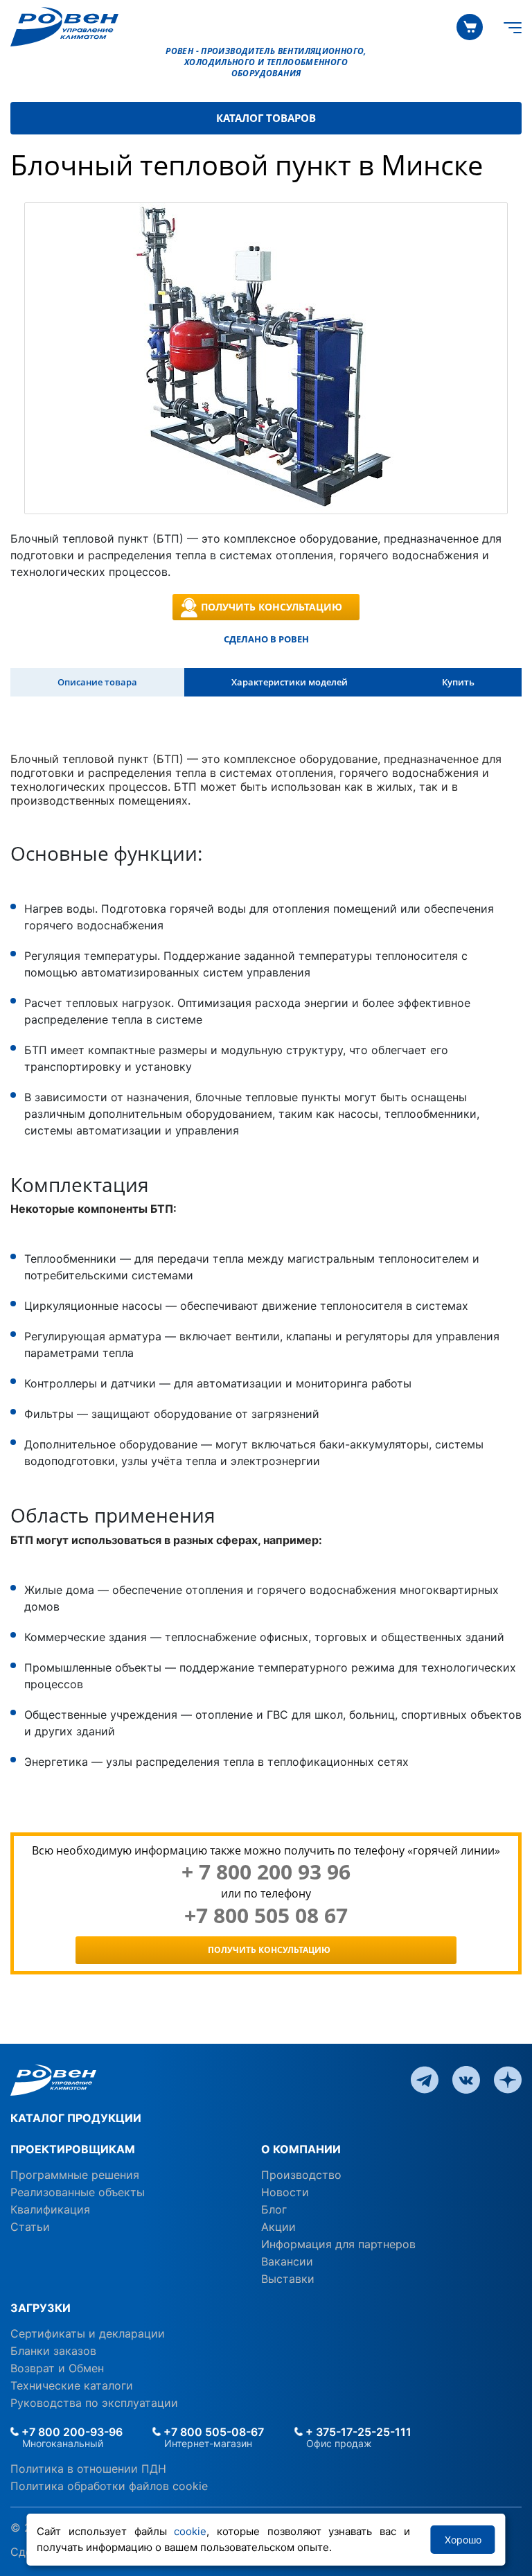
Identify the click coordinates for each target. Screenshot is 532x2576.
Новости (285, 2192)
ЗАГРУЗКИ (41, 2308)
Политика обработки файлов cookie (109, 2486)
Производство (301, 2175)
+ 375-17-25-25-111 (357, 2432)
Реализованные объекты (78, 2192)
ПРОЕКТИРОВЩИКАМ (73, 2149)
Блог (274, 2209)
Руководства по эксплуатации (94, 2403)
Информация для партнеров (338, 2244)
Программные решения (75, 2175)
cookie (190, 2531)
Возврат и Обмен (57, 2368)
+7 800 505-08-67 (212, 2432)
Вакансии (287, 2261)
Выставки (288, 2279)
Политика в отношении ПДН (88, 2469)
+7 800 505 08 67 (266, 1916)
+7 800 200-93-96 (71, 2432)
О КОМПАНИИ (301, 2149)
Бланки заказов (53, 2351)
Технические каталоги (72, 2385)
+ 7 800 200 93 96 (266, 1872)
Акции (278, 2227)
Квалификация (50, 2209)
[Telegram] (425, 2078)
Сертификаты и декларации (88, 2333)
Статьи (30, 2227)
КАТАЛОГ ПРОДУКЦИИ (76, 2118)
